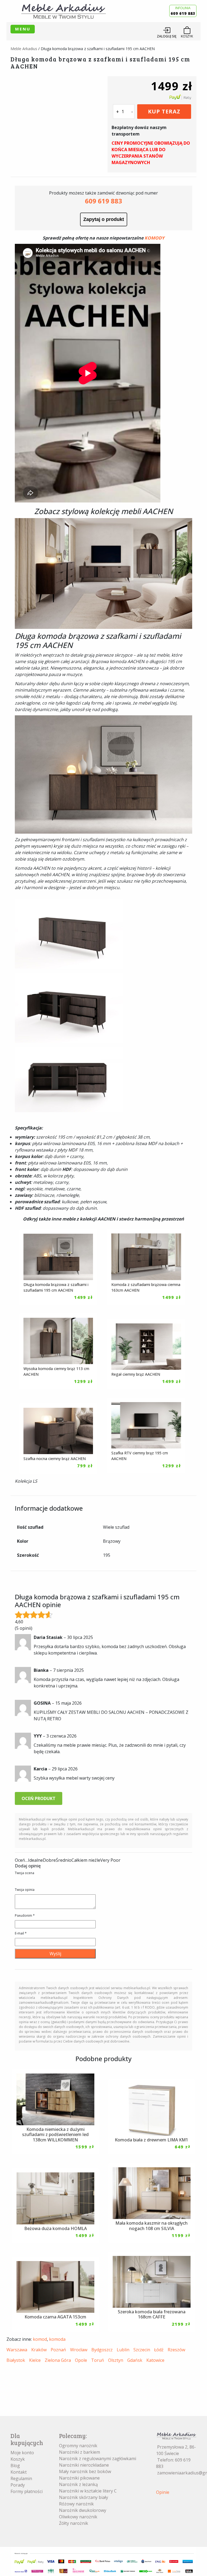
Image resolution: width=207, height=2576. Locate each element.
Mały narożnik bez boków (85, 2471)
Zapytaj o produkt (104, 219)
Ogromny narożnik (78, 2446)
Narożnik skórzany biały (84, 2497)
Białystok (16, 2360)
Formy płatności (27, 2491)
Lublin (123, 2350)
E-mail (21, 1933)
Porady (18, 2485)
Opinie (163, 2492)
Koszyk (18, 2459)
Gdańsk (135, 2360)
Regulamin (21, 2478)
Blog (15, 2466)
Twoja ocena (25, 1873)
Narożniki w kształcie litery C (88, 2491)
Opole (81, 2360)
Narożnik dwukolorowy (83, 2510)
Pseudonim (25, 1915)
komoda (57, 2339)
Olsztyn (116, 2360)
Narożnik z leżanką (78, 2484)
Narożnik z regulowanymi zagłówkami (98, 2459)
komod (40, 2339)
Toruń (98, 2360)
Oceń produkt (39, 1798)
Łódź (159, 2350)
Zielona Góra (58, 2360)
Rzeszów (176, 2350)
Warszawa (17, 2350)
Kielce (35, 2360)
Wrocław (79, 2350)
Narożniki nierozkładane (84, 2465)
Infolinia (183, 11)
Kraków (39, 2350)
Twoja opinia (25, 1890)
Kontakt (19, 2472)
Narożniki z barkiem (80, 2452)
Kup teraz (164, 111)
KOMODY (154, 238)
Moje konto (22, 2453)
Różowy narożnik (76, 2504)
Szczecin (142, 2350)
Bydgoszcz (102, 2350)
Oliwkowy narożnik (78, 2517)
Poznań (58, 2350)
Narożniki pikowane (79, 2478)
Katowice (155, 2360)
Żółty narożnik (74, 2523)
